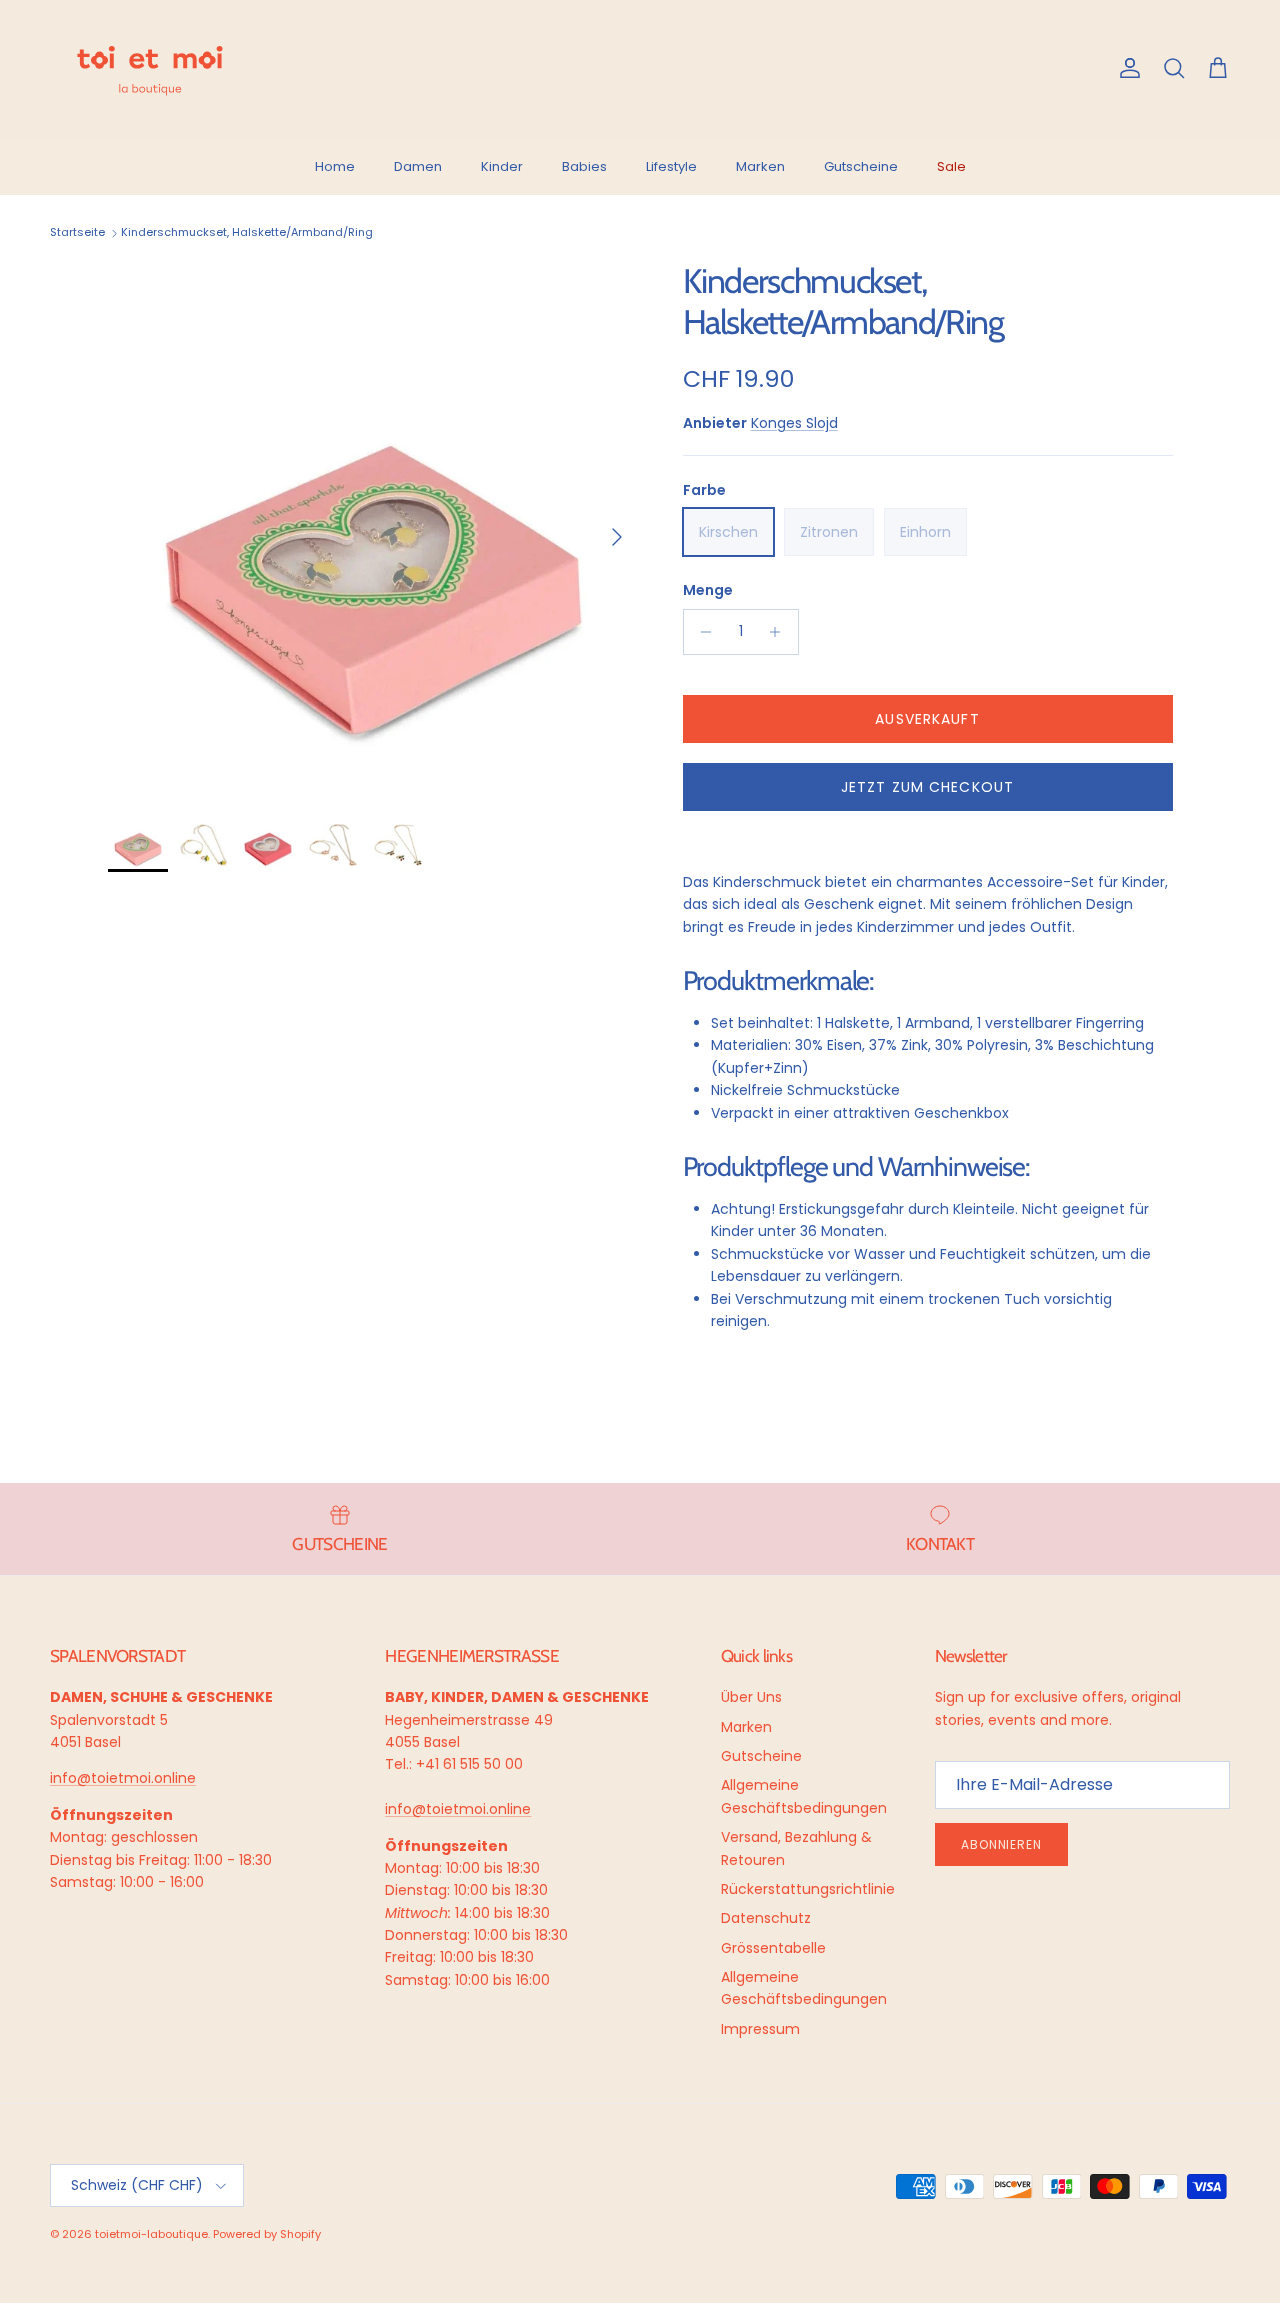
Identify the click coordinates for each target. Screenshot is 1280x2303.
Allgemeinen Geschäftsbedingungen (763, 2191)
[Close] (1244, 1887)
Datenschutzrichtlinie (702, 2184)
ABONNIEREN (784, 2120)
